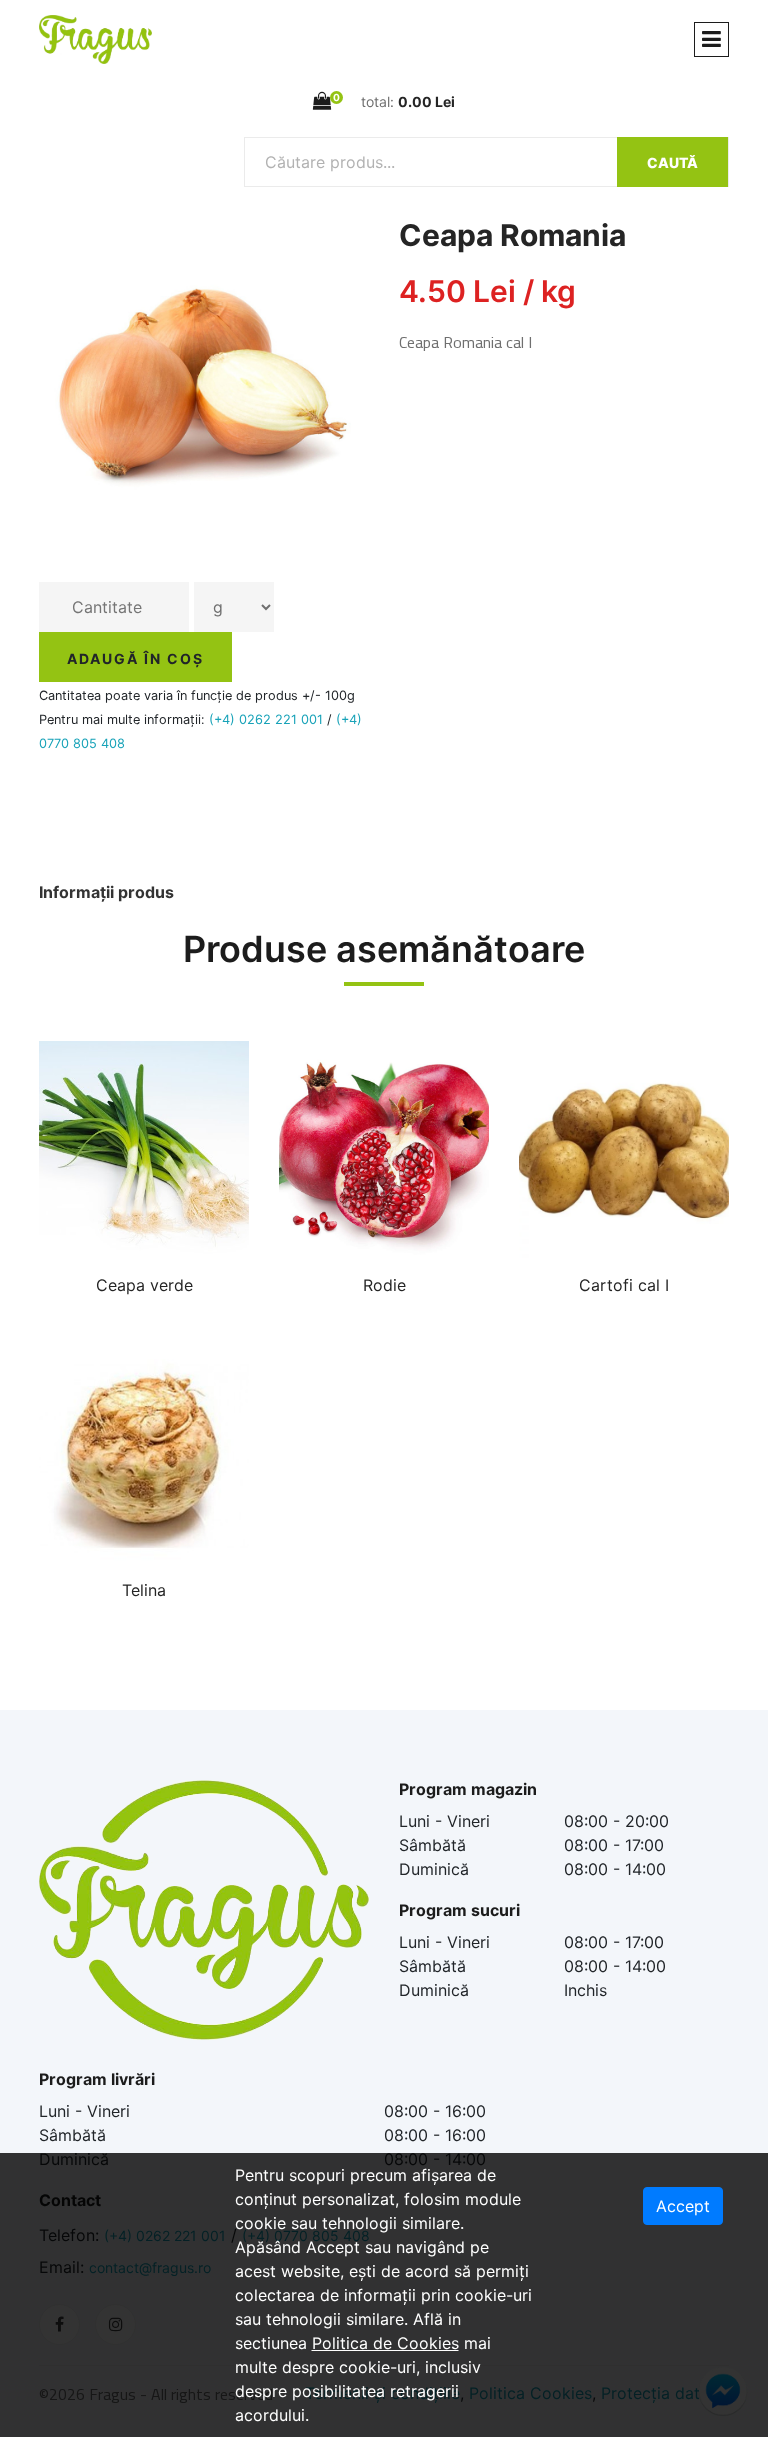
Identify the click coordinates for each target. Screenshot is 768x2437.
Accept (683, 2206)
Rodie (384, 1285)
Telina (144, 1590)
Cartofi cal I (624, 1285)
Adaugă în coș (135, 658)
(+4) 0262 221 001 (266, 719)
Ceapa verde (144, 1285)
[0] (322, 101)
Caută (672, 162)
